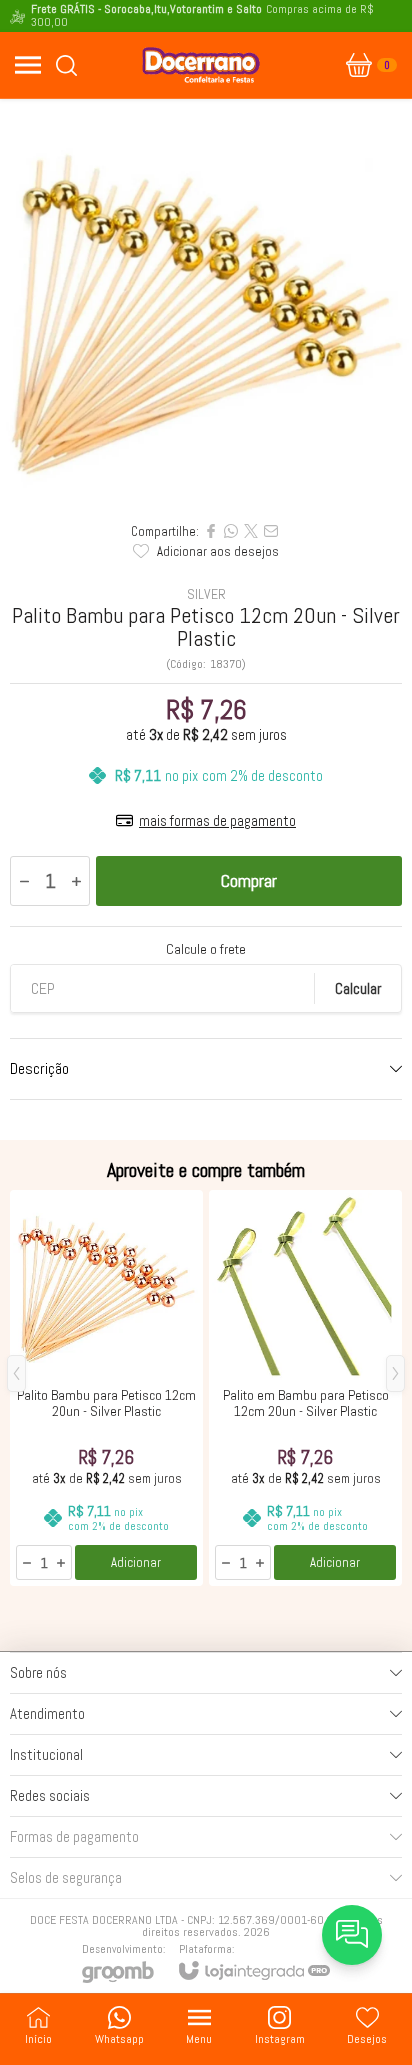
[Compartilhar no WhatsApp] (231, 531)
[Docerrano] (201, 65)
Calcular (358, 988)
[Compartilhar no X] (251, 531)
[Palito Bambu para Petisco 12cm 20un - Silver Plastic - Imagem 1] (206, 305)
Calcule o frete (206, 949)
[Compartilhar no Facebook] (211, 531)
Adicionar (136, 1562)
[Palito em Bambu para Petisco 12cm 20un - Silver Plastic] (305, 1388)
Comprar (249, 880)
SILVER (206, 594)
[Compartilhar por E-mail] (271, 531)
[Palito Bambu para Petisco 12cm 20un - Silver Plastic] (106, 1388)
